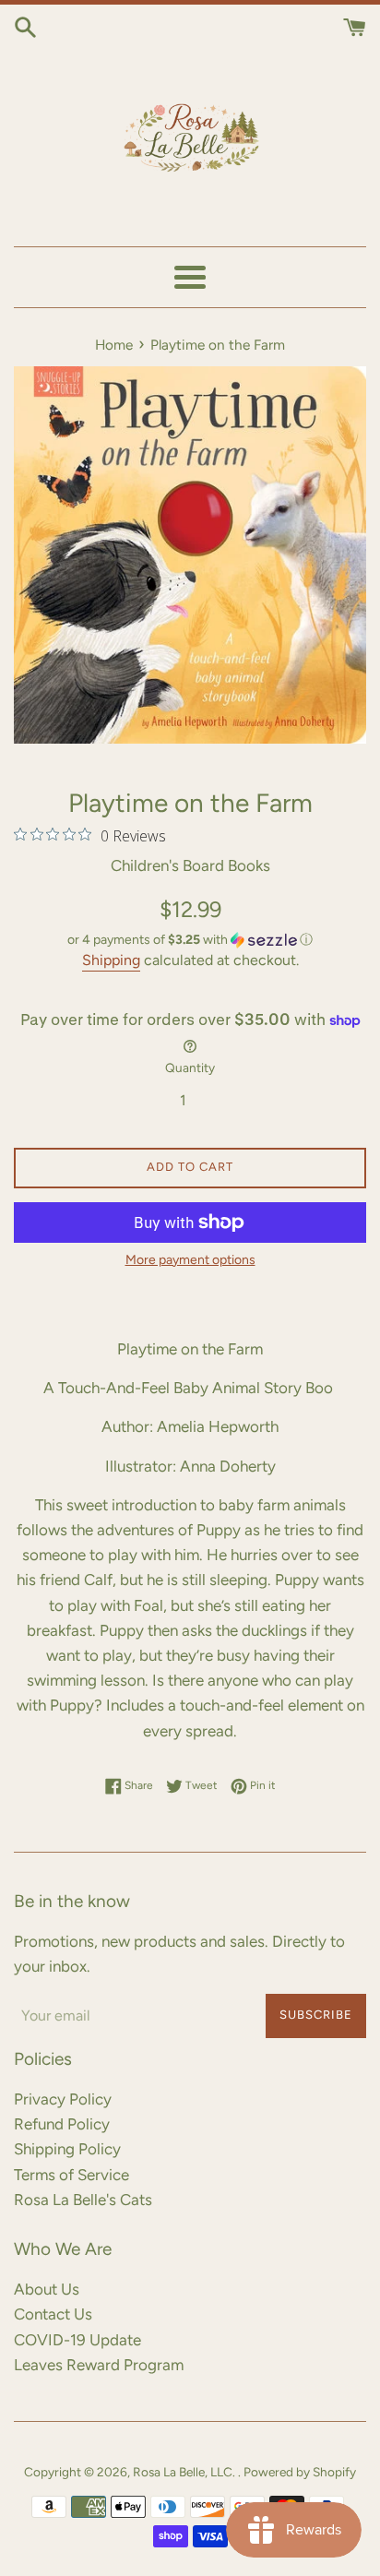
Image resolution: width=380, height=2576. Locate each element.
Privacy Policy (63, 2099)
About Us (47, 2289)
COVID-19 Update (77, 2340)
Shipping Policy (67, 2149)
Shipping (111, 960)
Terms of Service (71, 2175)
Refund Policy (62, 2124)
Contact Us (53, 2314)
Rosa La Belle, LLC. (185, 2472)
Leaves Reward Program (99, 2365)
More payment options (190, 1260)
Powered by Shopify (300, 2472)
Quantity (190, 1067)
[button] (190, 940)
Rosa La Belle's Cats (83, 2200)
